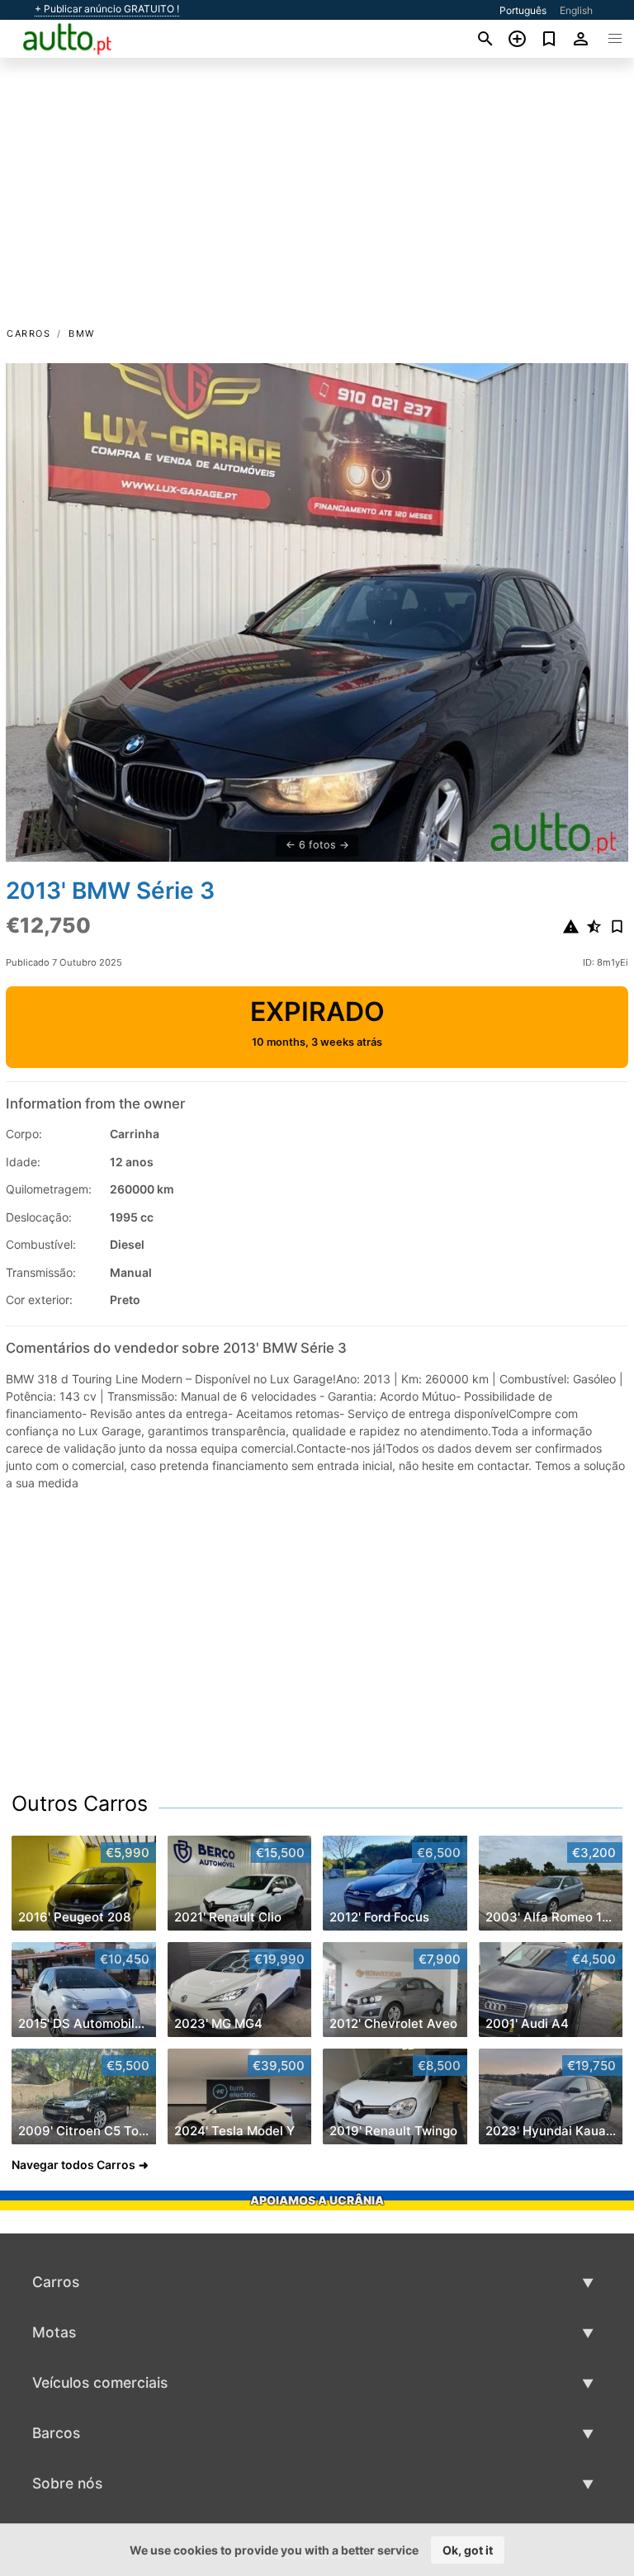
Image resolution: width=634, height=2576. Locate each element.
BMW (82, 333)
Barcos (56, 2433)
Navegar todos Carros (73, 2165)
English (576, 10)
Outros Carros (80, 1803)
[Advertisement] (317, 201)
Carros (28, 333)
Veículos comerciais (100, 2382)
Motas (54, 2332)
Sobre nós (67, 2483)
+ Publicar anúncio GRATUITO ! (107, 9)
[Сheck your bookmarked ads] (549, 39)
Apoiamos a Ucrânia (317, 2200)
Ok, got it (468, 2550)
